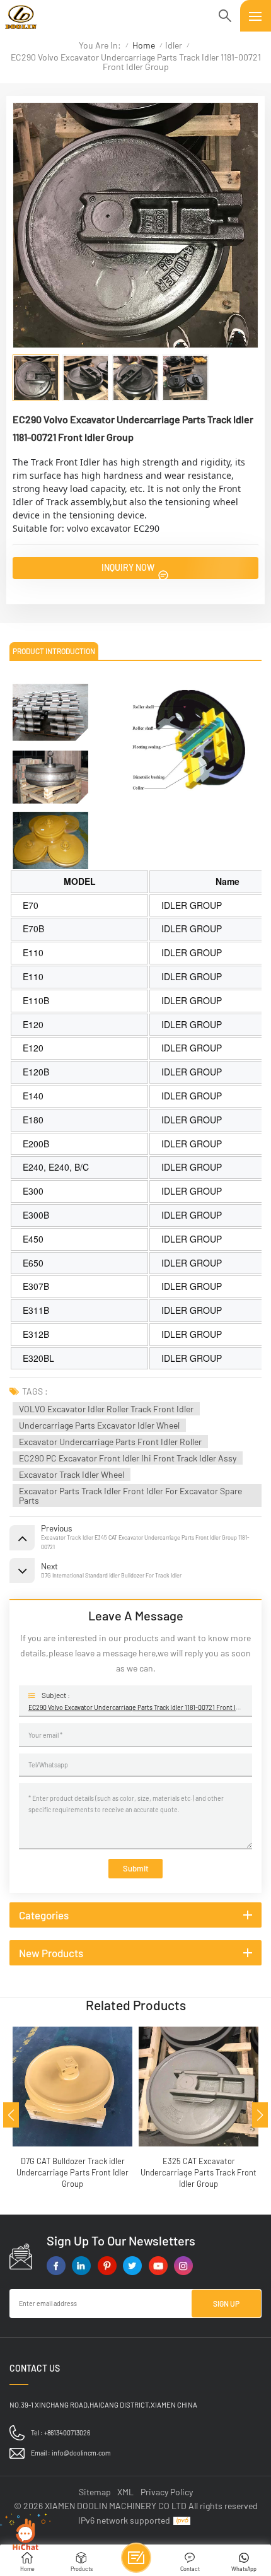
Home (144, 45)
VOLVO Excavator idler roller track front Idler (106, 1409)
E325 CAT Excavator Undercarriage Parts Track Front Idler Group (91, 2172)
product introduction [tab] (54, 651)
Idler (174, 45)
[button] (11, 2115)
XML (125, 2492)
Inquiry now (129, 567)
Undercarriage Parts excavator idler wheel (99, 1425)
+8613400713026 (67, 2433)
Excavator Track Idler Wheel (72, 1474)
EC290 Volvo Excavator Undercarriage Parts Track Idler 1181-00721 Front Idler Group (135, 1707)
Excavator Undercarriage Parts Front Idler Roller (110, 1442)
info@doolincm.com (81, 2453)
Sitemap (95, 2492)
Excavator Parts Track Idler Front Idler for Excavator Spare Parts (130, 1496)
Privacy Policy (167, 2492)
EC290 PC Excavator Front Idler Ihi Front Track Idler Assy (128, 1458)
